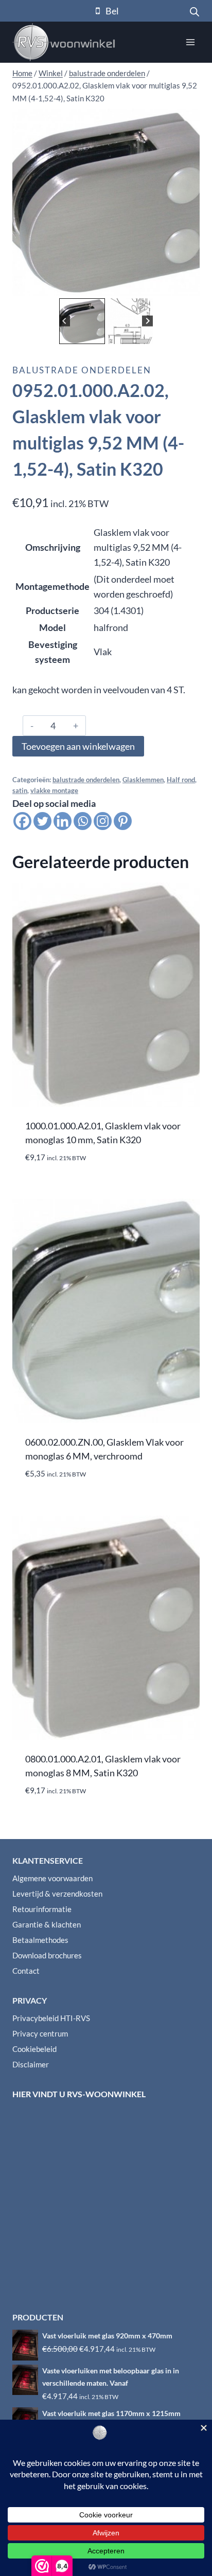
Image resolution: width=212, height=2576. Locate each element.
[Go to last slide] (65, 321)
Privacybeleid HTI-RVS (51, 2018)
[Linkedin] (63, 821)
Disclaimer (31, 2064)
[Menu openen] (190, 42)
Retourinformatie (42, 1909)
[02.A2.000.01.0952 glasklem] (106, 202)
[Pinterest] (123, 821)
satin (20, 791)
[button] (82, 321)
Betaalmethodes (40, 1940)
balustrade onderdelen (82, 370)
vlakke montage (54, 791)
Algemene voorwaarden (52, 1878)
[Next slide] (147, 321)
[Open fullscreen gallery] (189, 285)
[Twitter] (42, 821)
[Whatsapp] (83, 821)
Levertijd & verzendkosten (57, 1894)
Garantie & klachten (47, 1924)
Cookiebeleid (34, 2049)
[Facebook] (22, 821)
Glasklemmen (143, 780)
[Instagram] (103, 821)
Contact (26, 1971)
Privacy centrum (40, 2033)
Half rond (181, 780)
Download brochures (47, 1955)
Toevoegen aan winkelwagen (78, 746)
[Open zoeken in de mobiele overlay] (195, 11)
